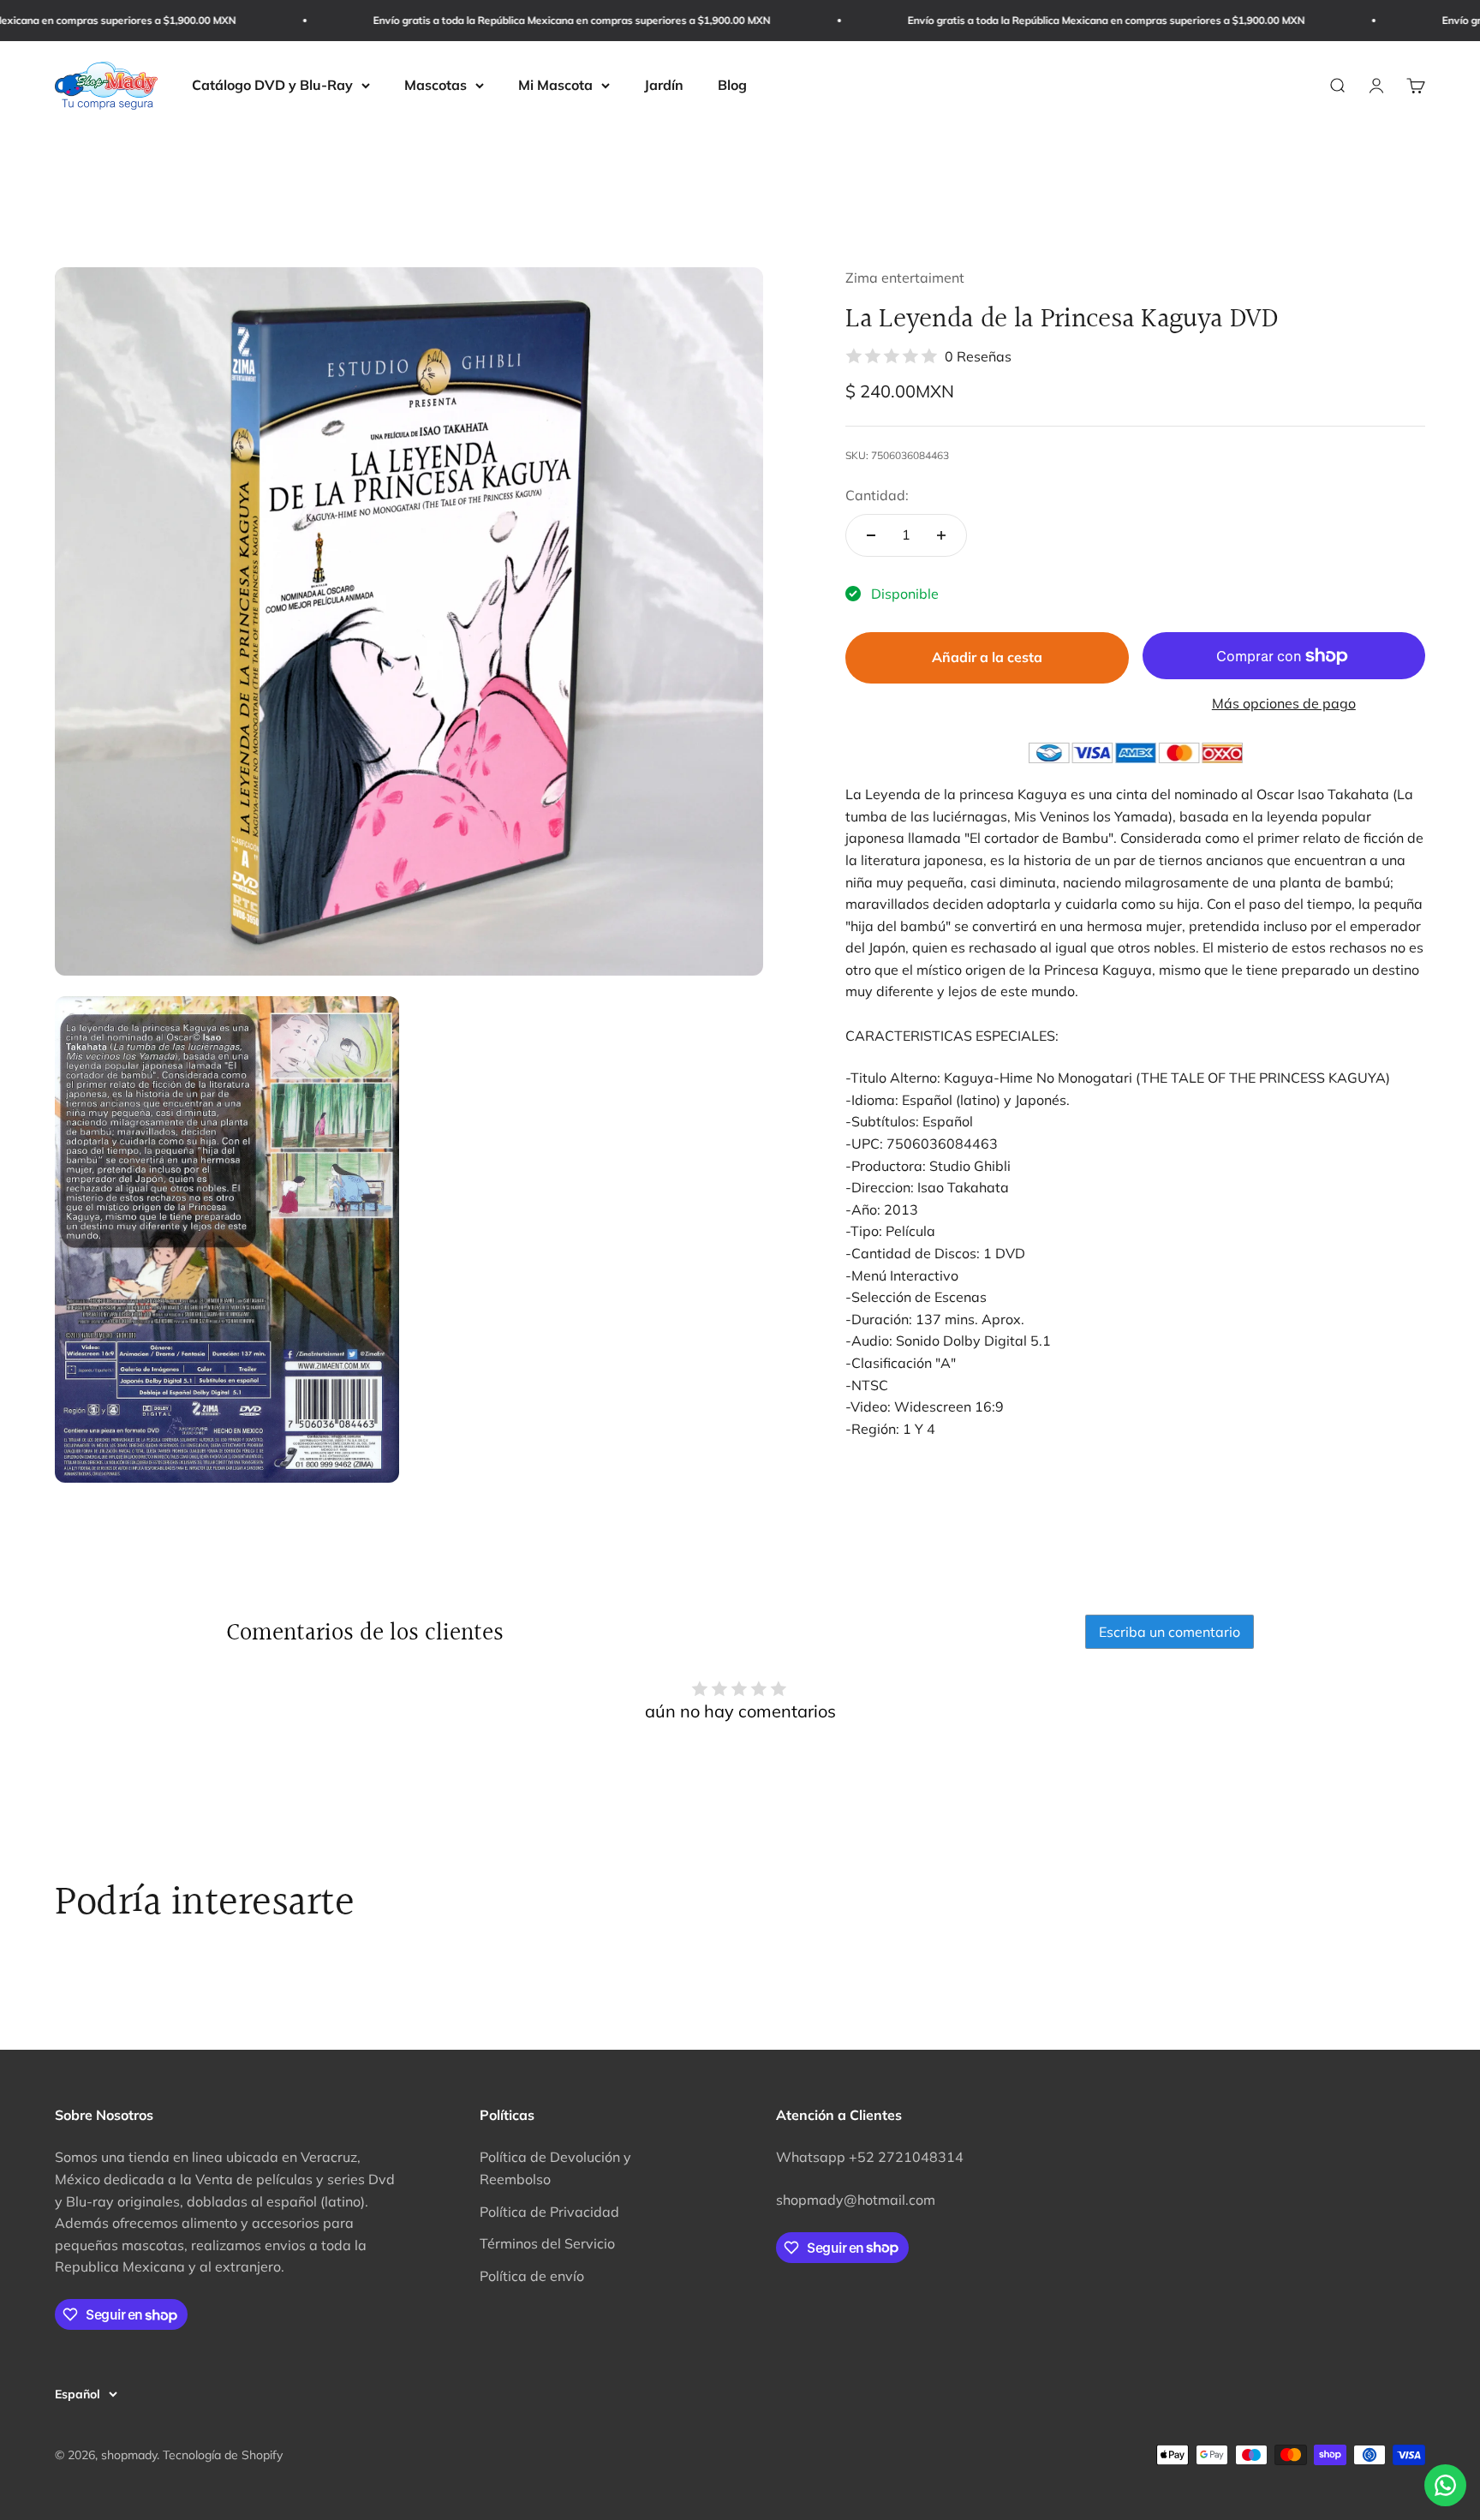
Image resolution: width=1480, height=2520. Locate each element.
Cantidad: (877, 495)
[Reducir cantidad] (871, 535)
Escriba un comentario (1170, 1632)
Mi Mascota (555, 85)
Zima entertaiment (905, 278)
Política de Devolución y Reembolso (555, 2168)
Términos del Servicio (547, 2243)
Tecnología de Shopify (223, 2455)
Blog (732, 85)
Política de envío (532, 2276)
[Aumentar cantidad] (941, 535)
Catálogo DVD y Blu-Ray (272, 85)
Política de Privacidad (549, 2212)
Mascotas (436, 85)
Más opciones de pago (1284, 703)
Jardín (664, 85)
